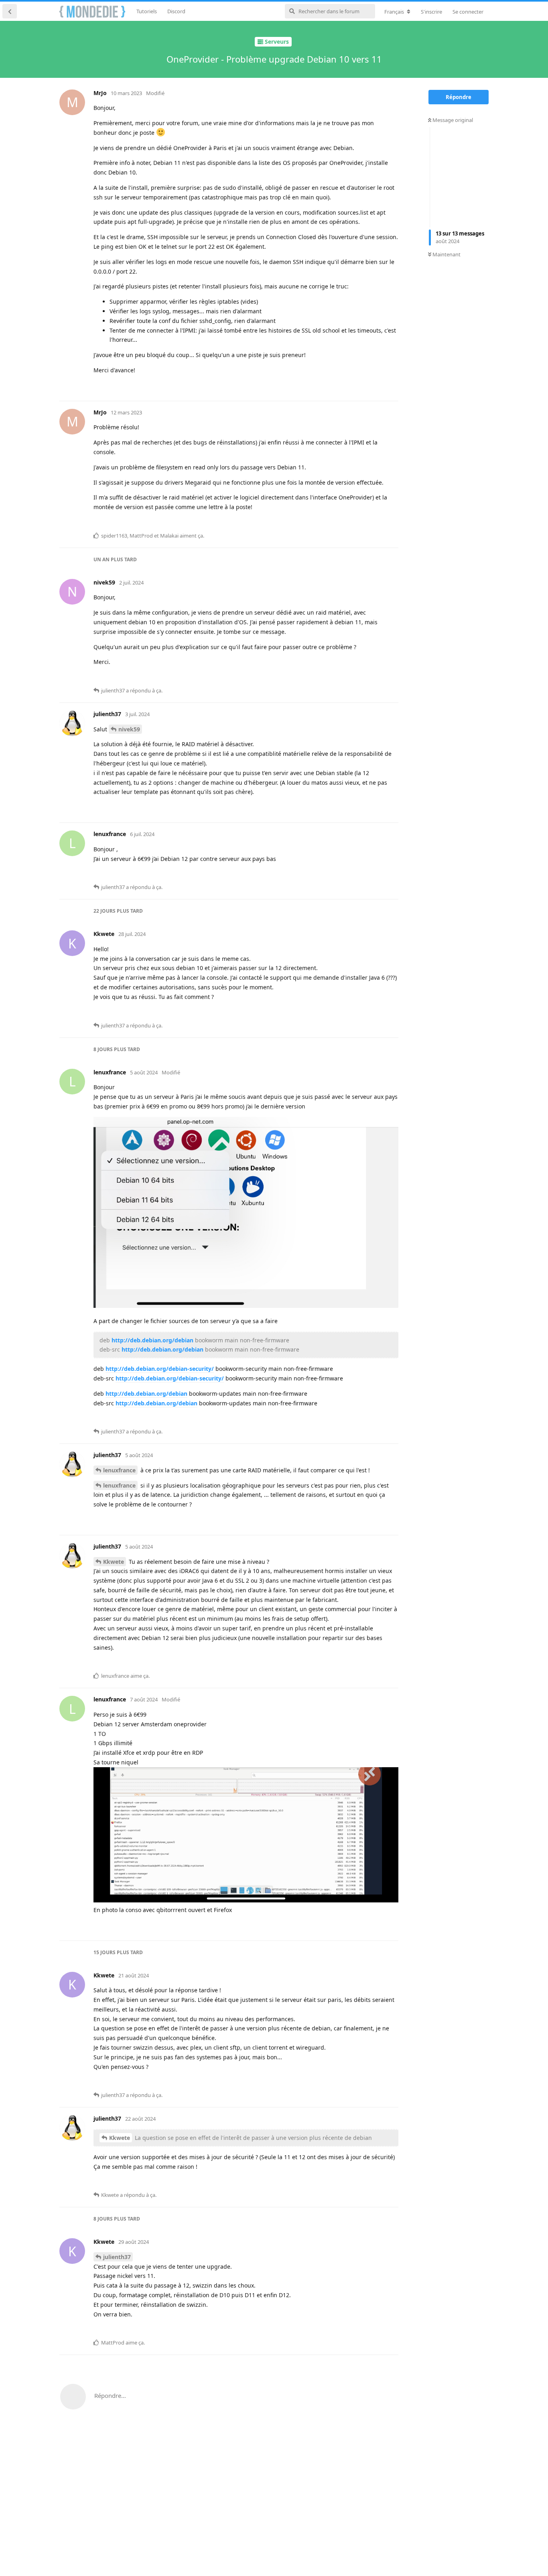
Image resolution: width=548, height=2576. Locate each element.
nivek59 (129, 729)
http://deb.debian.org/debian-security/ (160, 1369)
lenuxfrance (119, 1470)
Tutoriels (147, 11)
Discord (176, 11)
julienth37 (117, 2257)
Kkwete (114, 1562)
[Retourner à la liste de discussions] (10, 11)
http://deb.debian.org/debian (152, 1340)
